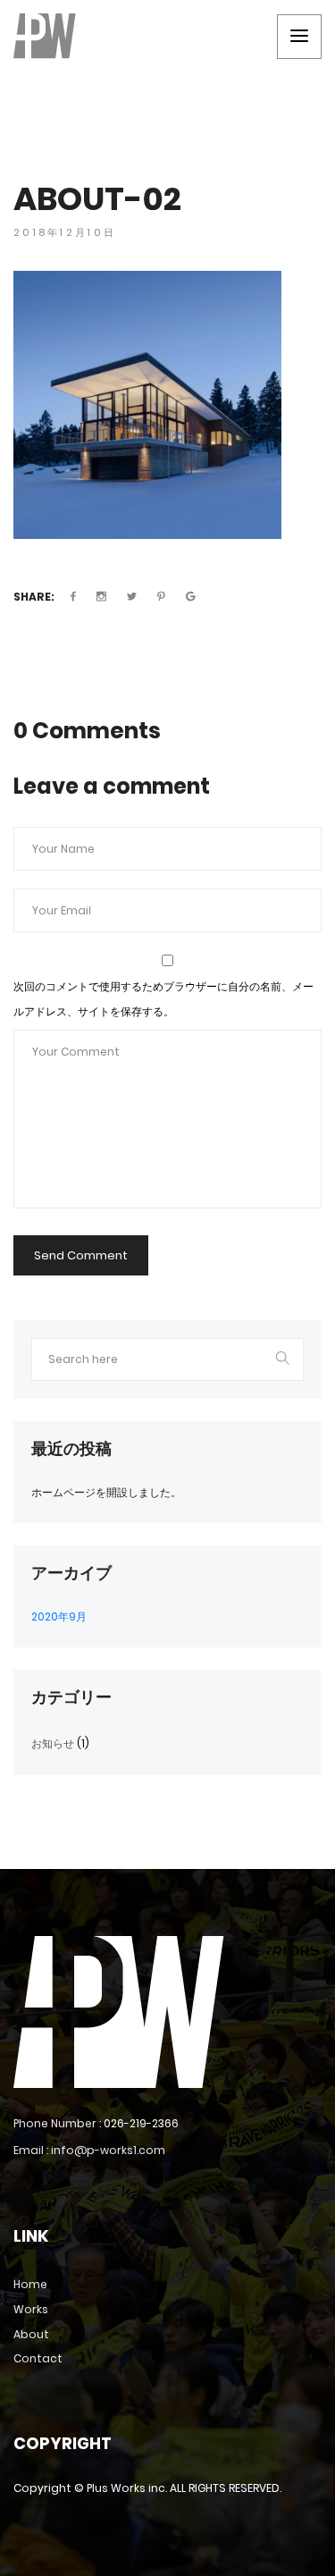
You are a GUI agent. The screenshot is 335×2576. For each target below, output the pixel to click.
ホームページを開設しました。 (106, 1492)
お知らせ (53, 1743)
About (31, 2334)
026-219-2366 (141, 2123)
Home (30, 2284)
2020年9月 (59, 1616)
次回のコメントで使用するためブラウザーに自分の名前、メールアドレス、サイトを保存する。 (163, 999)
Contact (38, 2358)
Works (31, 2309)
